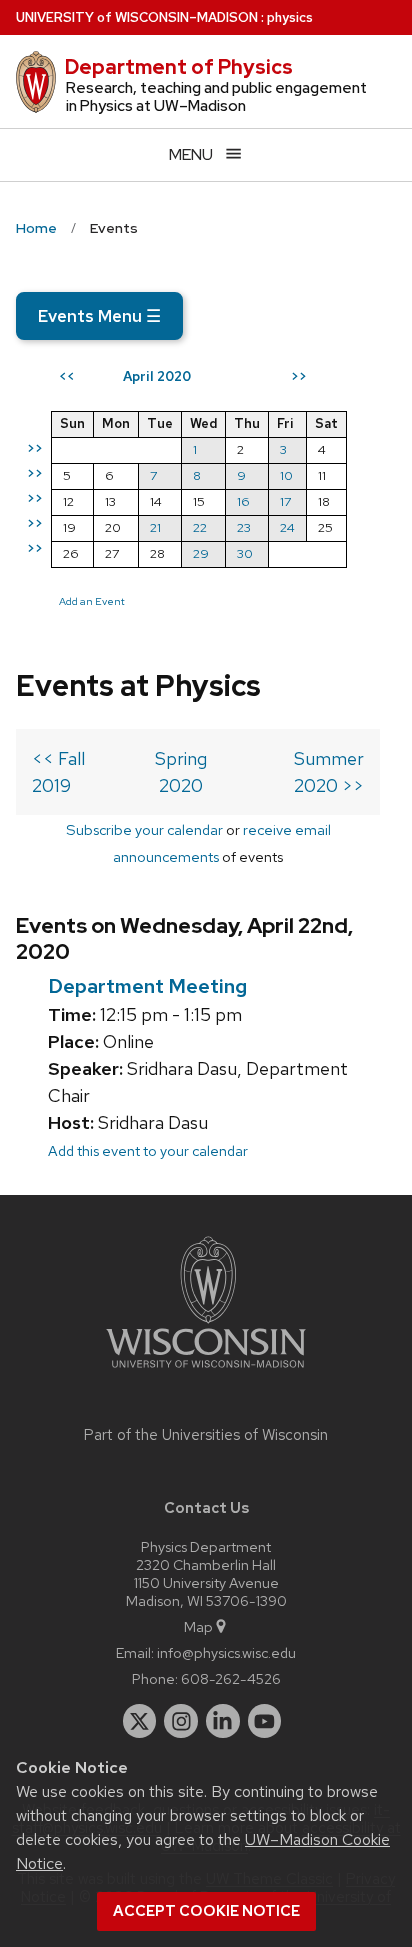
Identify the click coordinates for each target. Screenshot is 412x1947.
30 (245, 553)
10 (286, 475)
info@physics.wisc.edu (226, 1652)
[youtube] (265, 1721)
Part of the (206, 1435)
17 (285, 501)
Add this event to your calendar (148, 1150)
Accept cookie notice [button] (206, 1911)
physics (290, 17)
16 (243, 501)
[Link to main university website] (206, 1371)
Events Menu (99, 316)
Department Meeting (147, 986)
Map (198, 1626)
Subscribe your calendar (144, 829)
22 (200, 527)
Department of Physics (179, 67)
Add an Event (92, 601)
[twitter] (140, 1721)
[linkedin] (223, 1721)
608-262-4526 (231, 1678)
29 (201, 553)
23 (244, 527)
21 (155, 527)
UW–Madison (137, 17)
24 (287, 527)
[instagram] (181, 1721)
